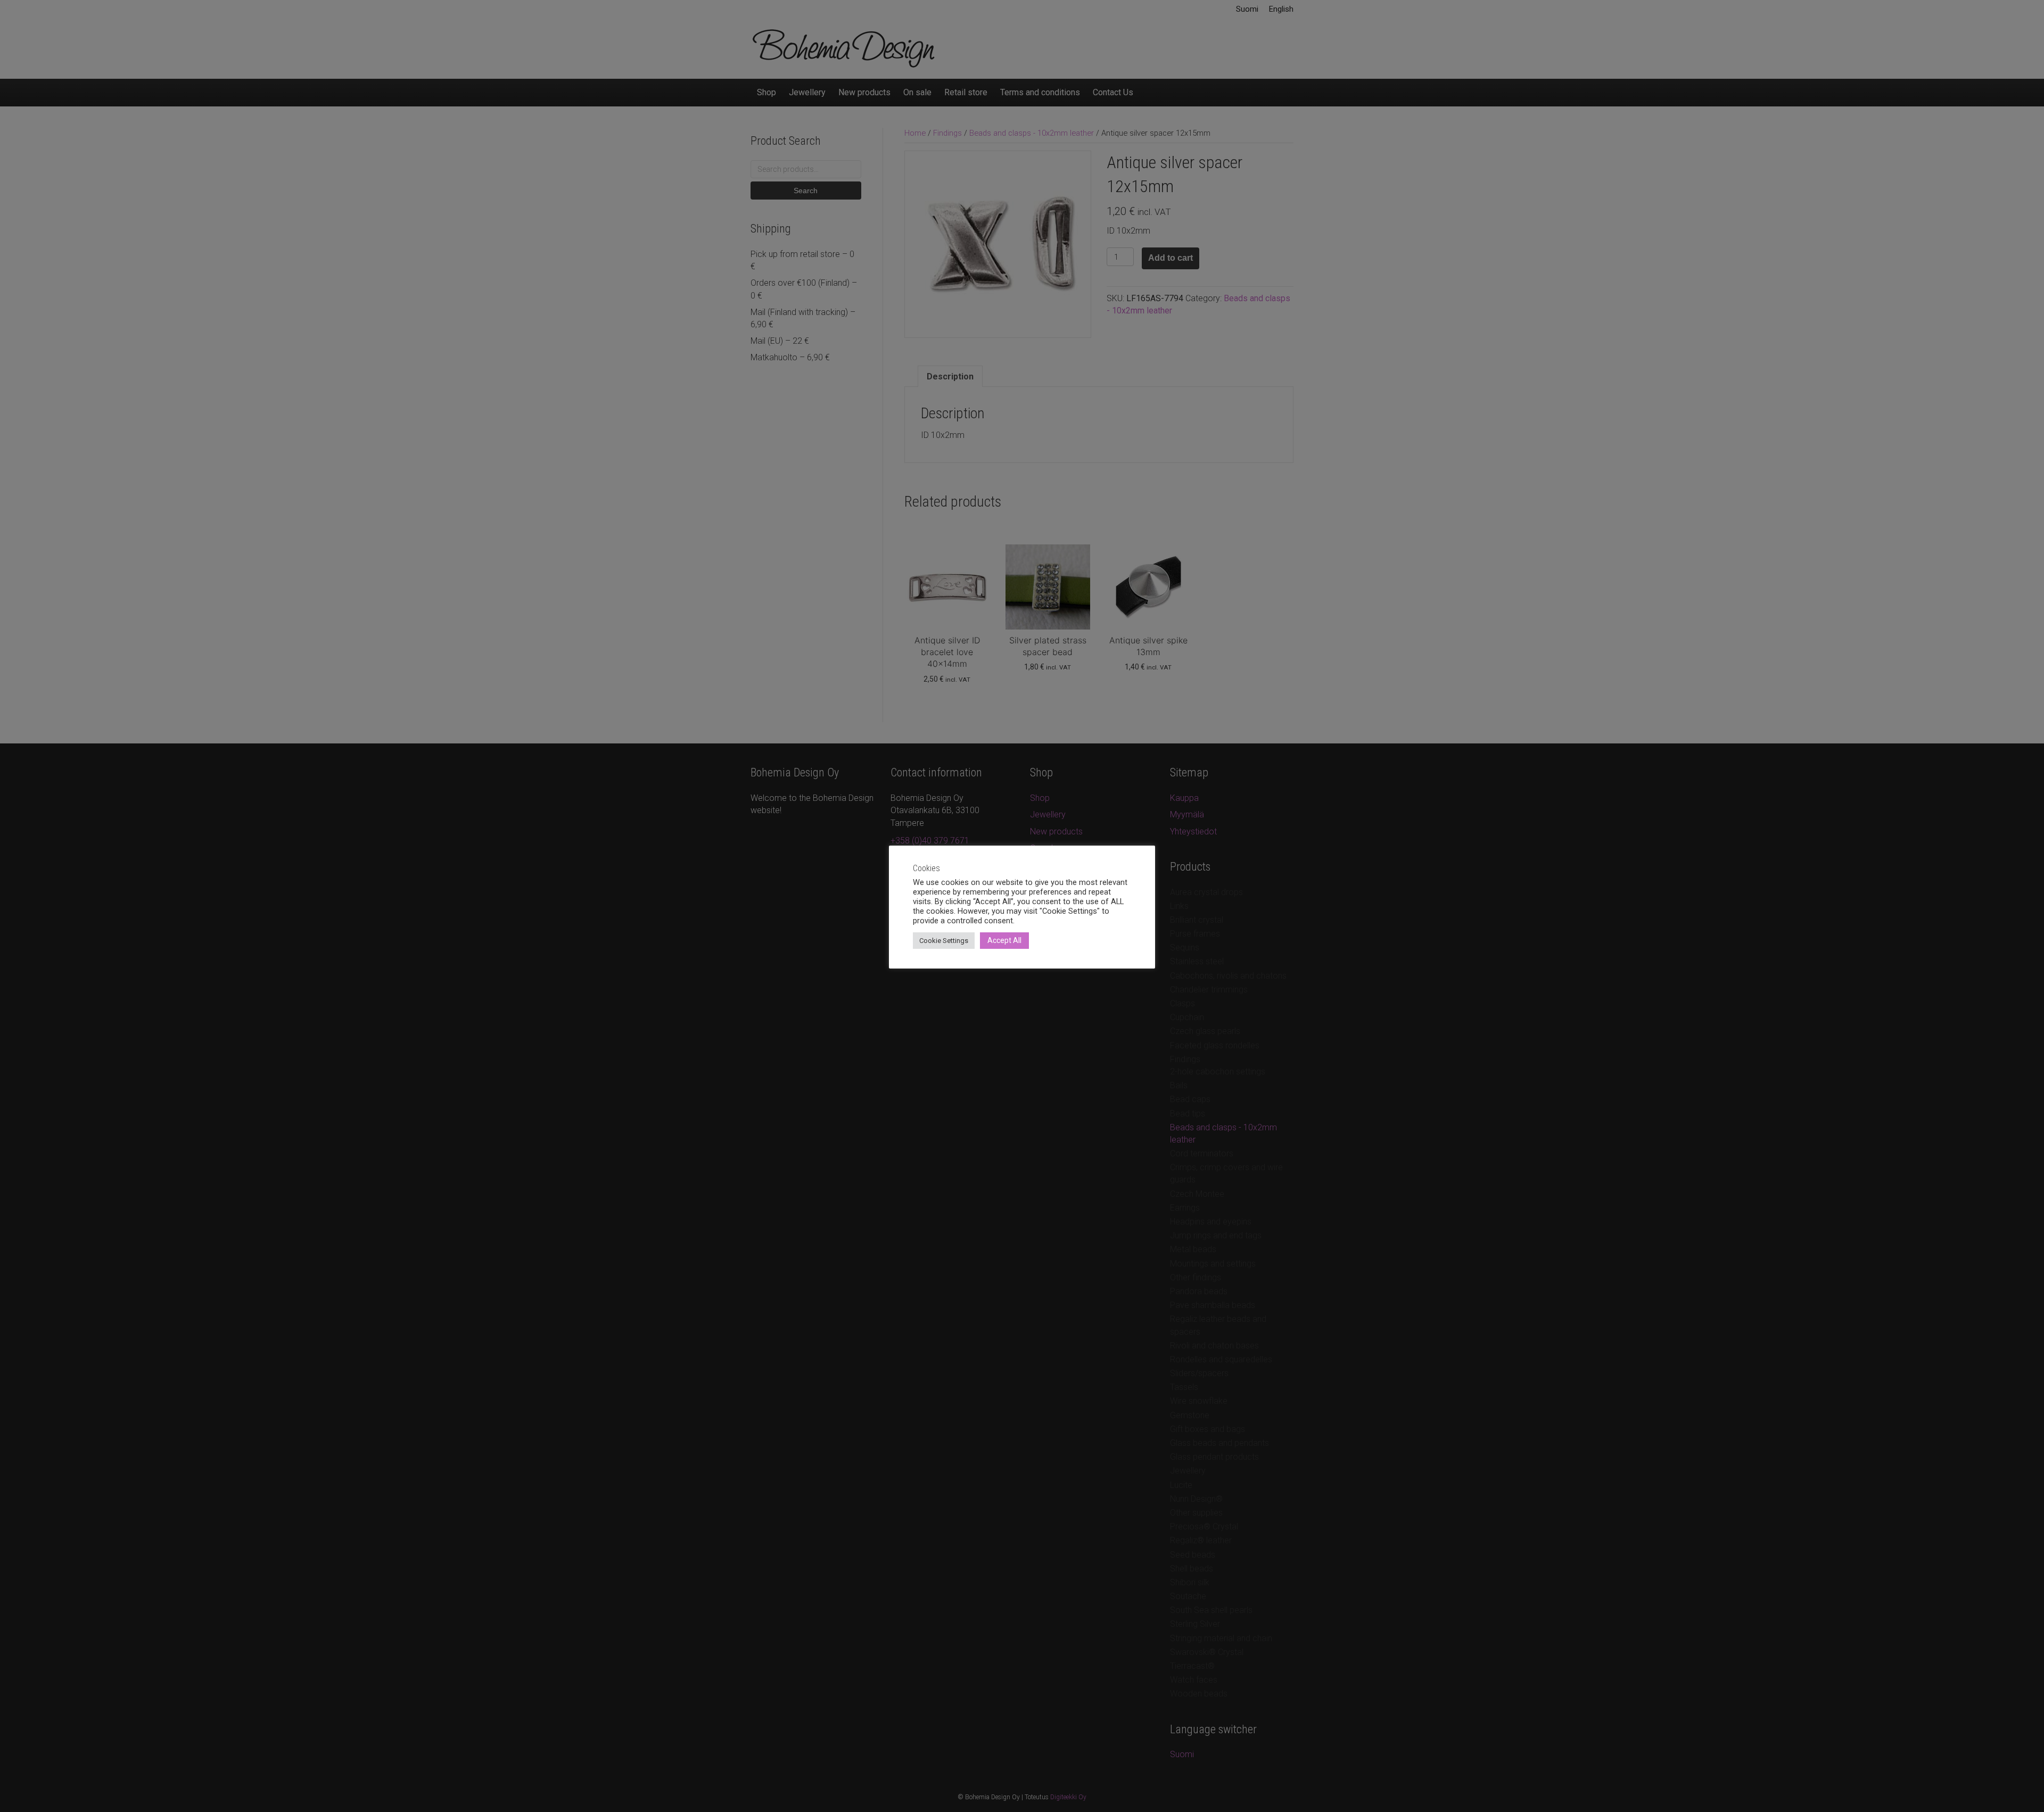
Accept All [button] (1004, 940)
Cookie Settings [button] (944, 941)
